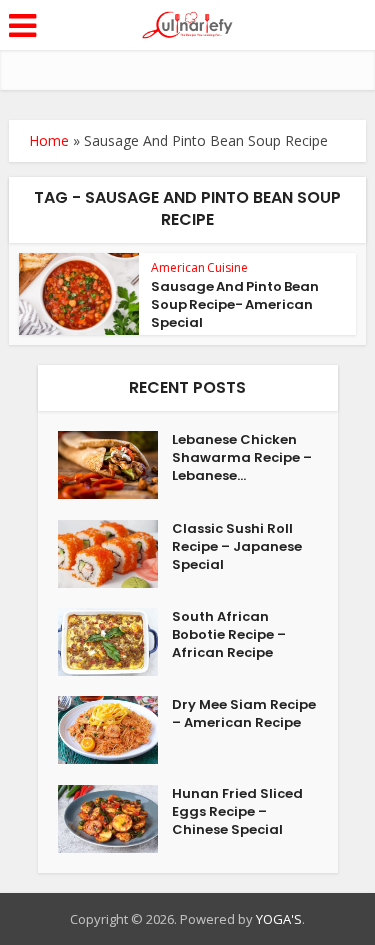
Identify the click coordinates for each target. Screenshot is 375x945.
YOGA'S (279, 919)
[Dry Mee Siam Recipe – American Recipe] (115, 730)
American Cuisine (199, 267)
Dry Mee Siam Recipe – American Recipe (244, 714)
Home (49, 140)
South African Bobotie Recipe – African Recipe (229, 635)
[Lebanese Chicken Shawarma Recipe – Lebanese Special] (115, 465)
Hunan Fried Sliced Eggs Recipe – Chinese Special (237, 812)
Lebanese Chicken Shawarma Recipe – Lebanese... (242, 458)
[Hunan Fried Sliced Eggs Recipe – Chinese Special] (115, 819)
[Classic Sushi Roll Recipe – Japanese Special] (115, 554)
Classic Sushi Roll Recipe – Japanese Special (237, 547)
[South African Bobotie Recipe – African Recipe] (115, 642)
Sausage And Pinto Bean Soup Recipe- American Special (235, 304)
